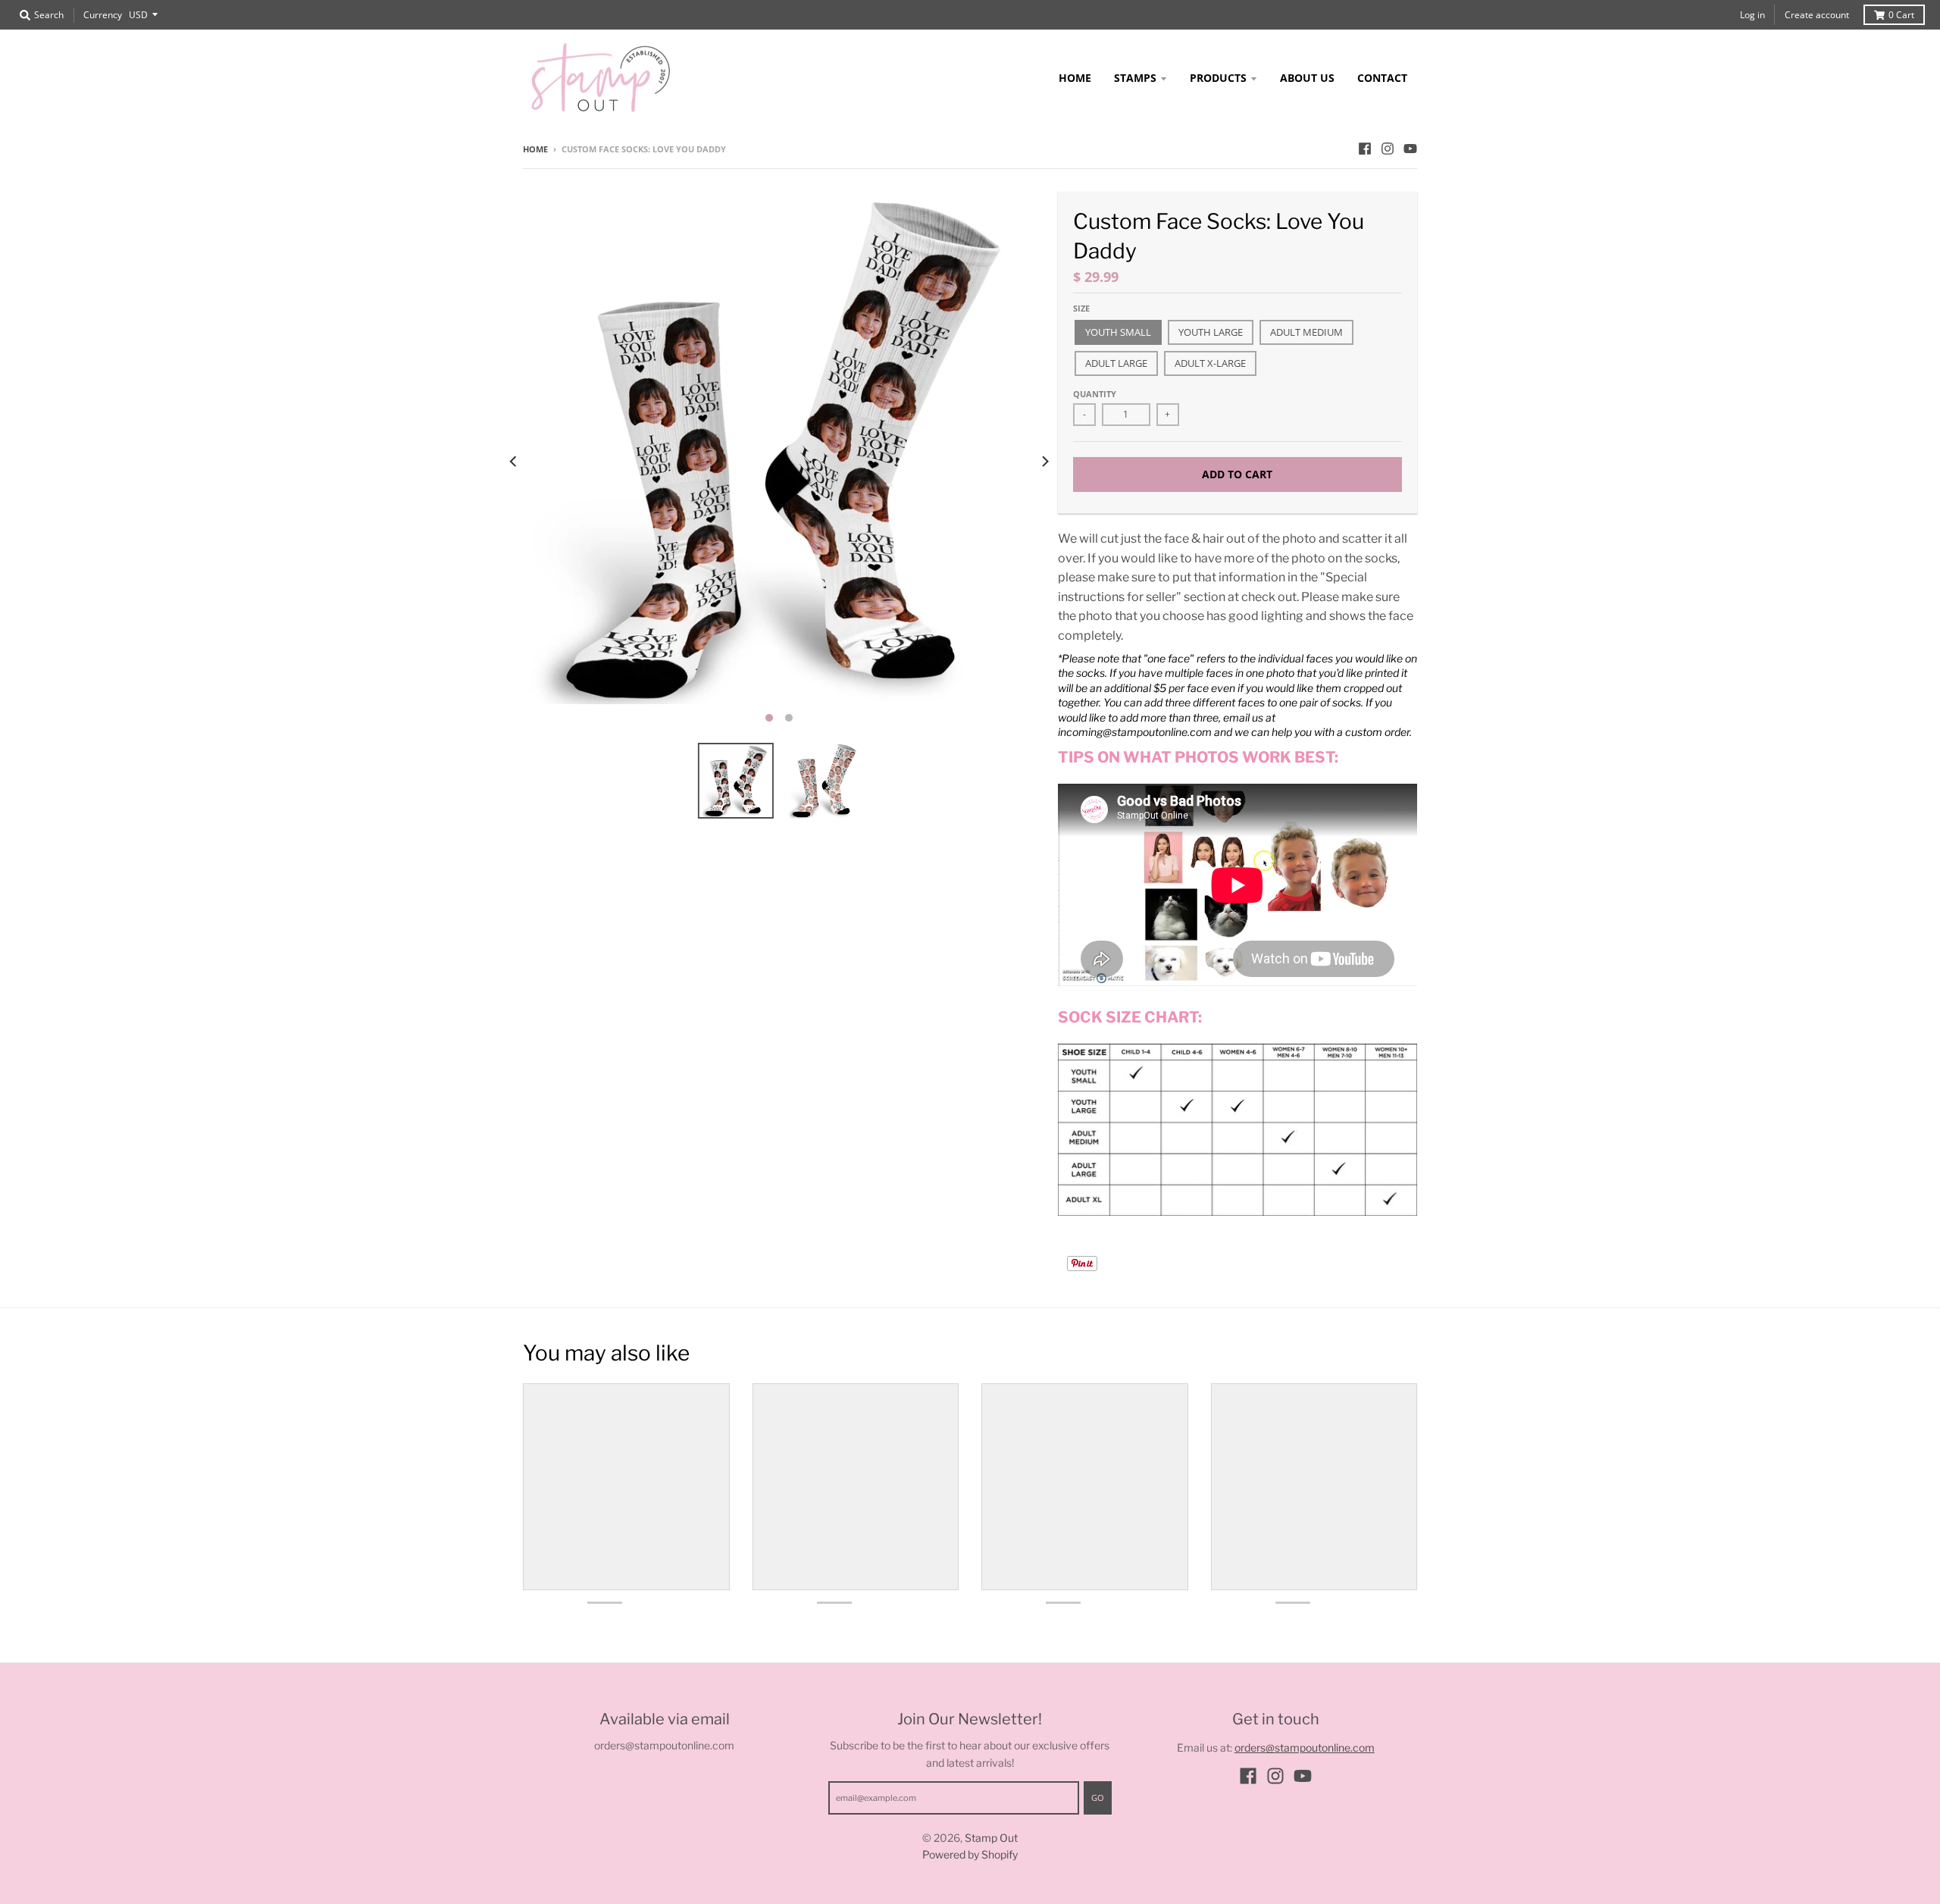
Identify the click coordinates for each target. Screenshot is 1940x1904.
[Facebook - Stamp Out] (1365, 149)
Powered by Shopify (970, 1854)
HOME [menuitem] (1075, 78)
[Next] (1044, 462)
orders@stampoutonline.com (1305, 1747)
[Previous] (514, 462)
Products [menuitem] (1218, 78)
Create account (1817, 15)
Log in (1752, 15)
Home (535, 149)
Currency (103, 15)
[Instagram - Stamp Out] (1388, 149)
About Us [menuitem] (1307, 78)
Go (1098, 1798)
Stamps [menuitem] (1135, 78)
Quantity (1095, 394)
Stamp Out (991, 1838)
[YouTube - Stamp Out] (1410, 149)
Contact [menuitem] (1382, 78)
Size (1081, 308)
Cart (1901, 15)
